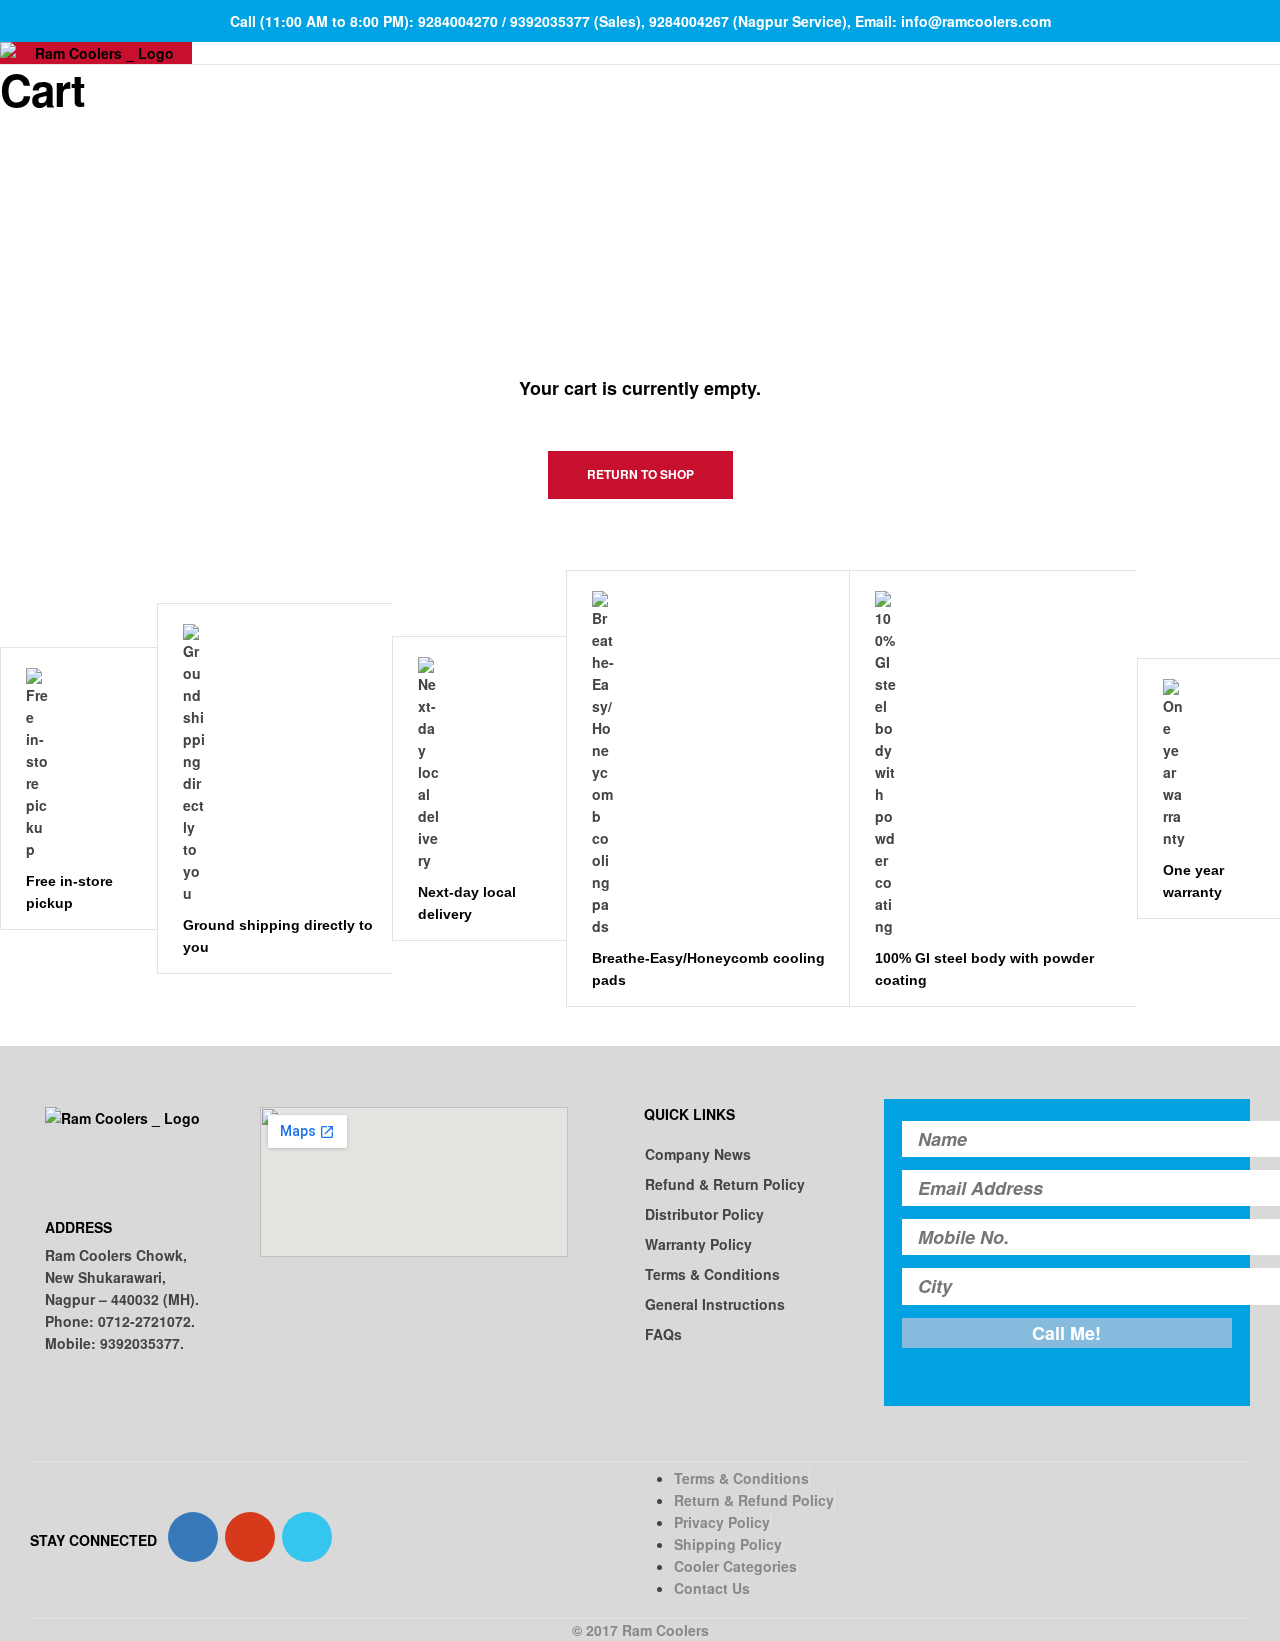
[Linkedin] (307, 1537)
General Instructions (715, 1304)
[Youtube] (250, 1537)
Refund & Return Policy (725, 1184)
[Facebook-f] (193, 1537)
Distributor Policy (704, 1214)
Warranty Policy (698, 1244)
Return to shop (640, 474)
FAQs (663, 1334)
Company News (698, 1154)
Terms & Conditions (712, 1274)
